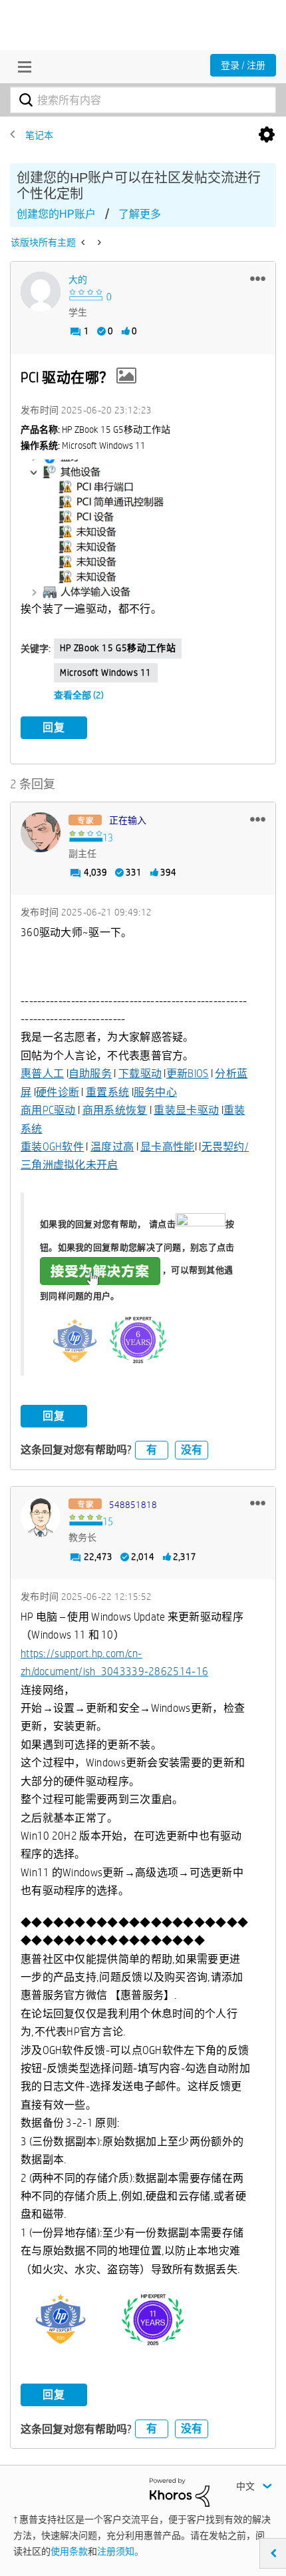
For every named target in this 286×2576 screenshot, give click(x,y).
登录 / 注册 (243, 65)
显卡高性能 (168, 1147)
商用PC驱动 (48, 1110)
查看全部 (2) (79, 695)
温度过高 (112, 1147)
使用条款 (69, 2551)
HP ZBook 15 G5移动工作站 (118, 648)
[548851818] (41, 1517)
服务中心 (155, 1092)
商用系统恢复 (115, 1110)
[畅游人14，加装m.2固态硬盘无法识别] (98, 242)
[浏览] (21, 67)
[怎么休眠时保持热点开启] (84, 242)
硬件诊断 (58, 1092)
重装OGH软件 (52, 1147)
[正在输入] (41, 832)
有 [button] (152, 1450)
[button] (258, 278)
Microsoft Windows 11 (106, 672)
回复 (54, 727)
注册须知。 (120, 2551)
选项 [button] (267, 135)
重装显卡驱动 (186, 1110)
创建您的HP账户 (56, 214)
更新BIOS (188, 1074)
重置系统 (107, 1092)
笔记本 (39, 135)
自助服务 (90, 1074)
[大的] (41, 292)
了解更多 (140, 214)
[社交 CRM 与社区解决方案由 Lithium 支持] (180, 2491)
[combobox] (143, 100)
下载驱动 (140, 1074)
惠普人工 (42, 1074)
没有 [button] (192, 1450)
